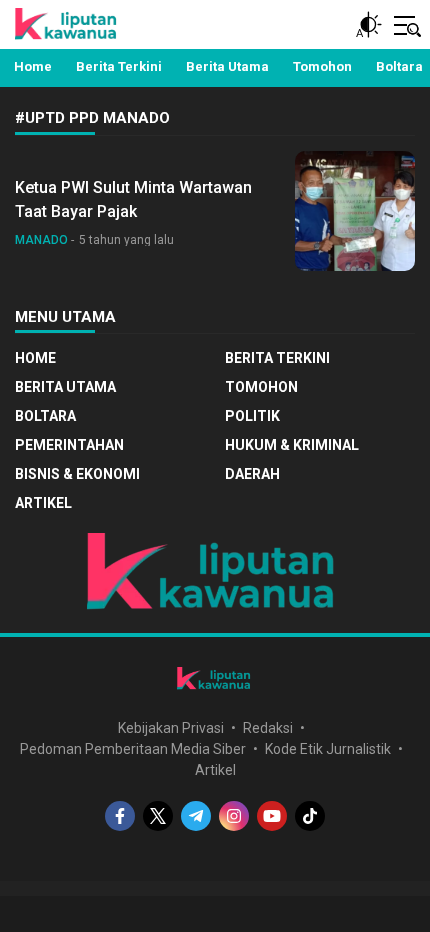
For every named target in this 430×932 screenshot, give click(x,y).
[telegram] (196, 816)
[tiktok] (310, 816)
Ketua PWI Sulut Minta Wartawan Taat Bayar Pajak (133, 199)
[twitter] (158, 816)
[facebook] (120, 816)
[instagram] (234, 816)
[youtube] (272, 816)
